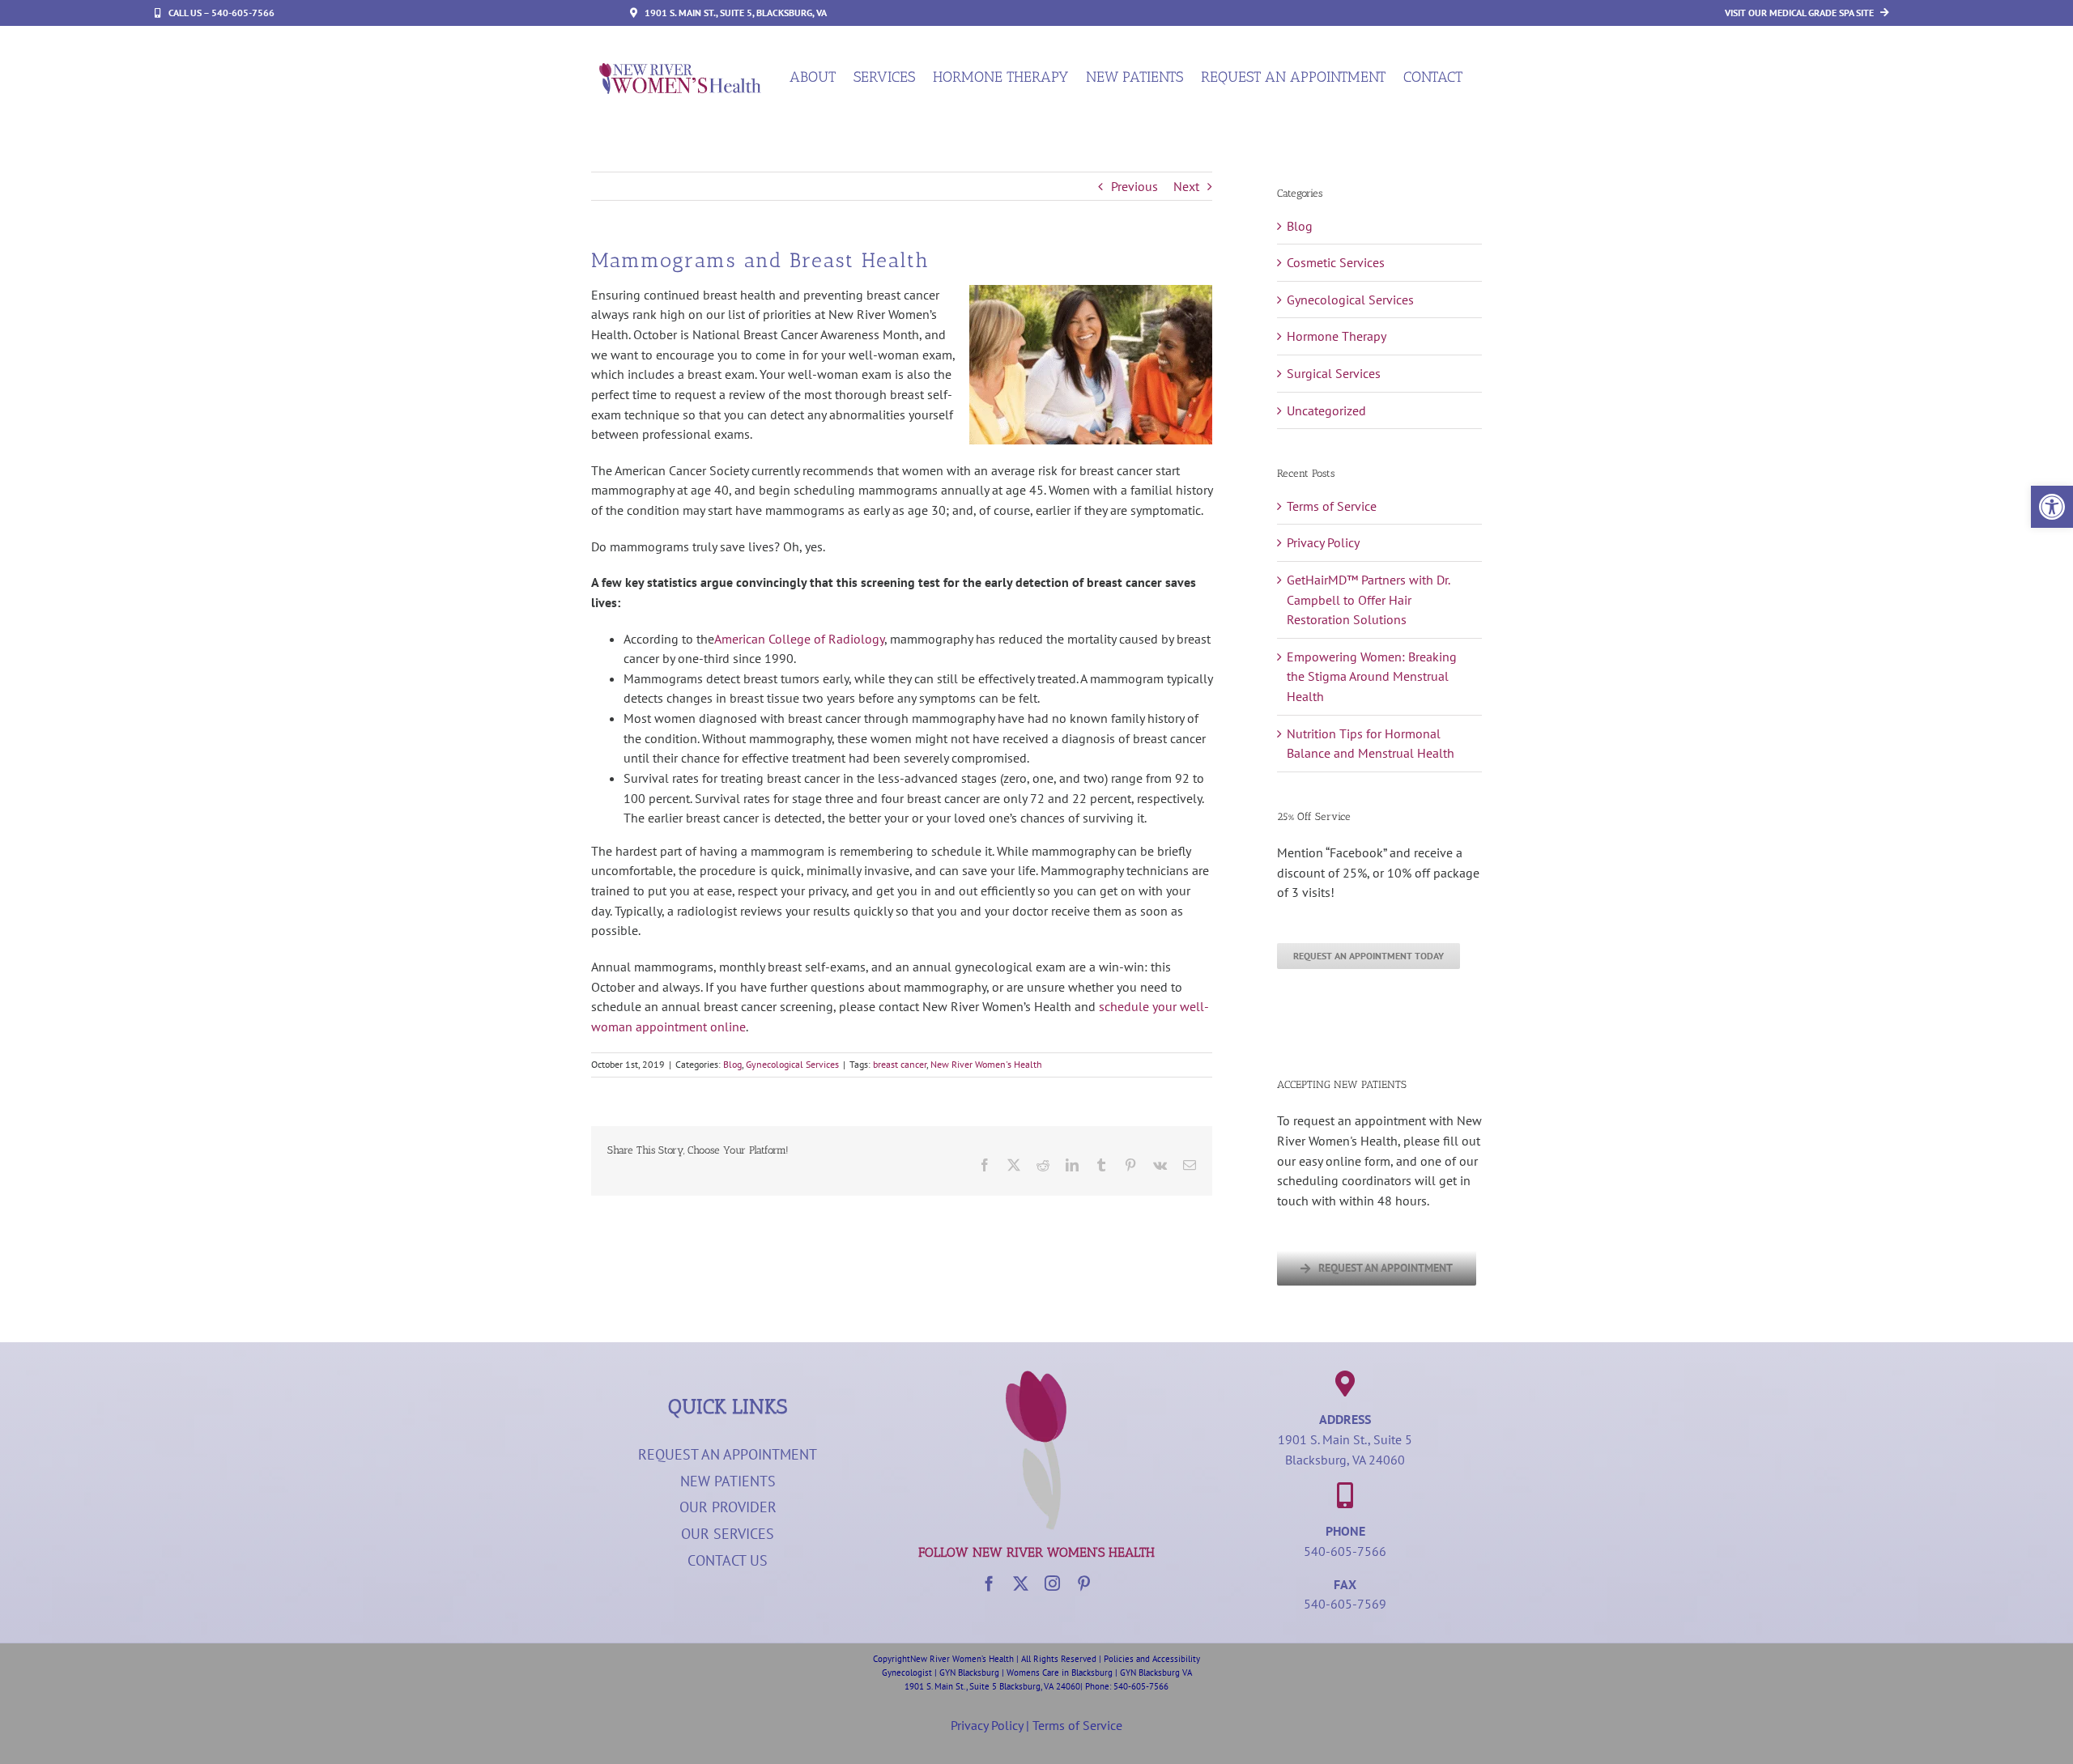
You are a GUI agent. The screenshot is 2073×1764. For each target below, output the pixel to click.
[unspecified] (680, 70)
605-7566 (1150, 1686)
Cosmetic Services (1336, 262)
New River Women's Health (986, 1064)
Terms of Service (1332, 506)
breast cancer (900, 1064)
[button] (2052, 507)
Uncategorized (1326, 410)
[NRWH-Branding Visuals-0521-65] (1036, 1377)
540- (1122, 1686)
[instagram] (1052, 1583)
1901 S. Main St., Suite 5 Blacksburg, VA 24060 (992, 1686)
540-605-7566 (1345, 1551)
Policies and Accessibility (1152, 1659)
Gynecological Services (792, 1064)
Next (1186, 186)
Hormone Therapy (1337, 336)
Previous (1134, 186)
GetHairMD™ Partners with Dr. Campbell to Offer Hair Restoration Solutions (1368, 599)
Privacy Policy (1323, 542)
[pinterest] (1084, 1583)
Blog (732, 1064)
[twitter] (1021, 1583)
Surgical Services (1334, 373)
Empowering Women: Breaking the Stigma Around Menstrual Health (1372, 676)
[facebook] (989, 1583)
